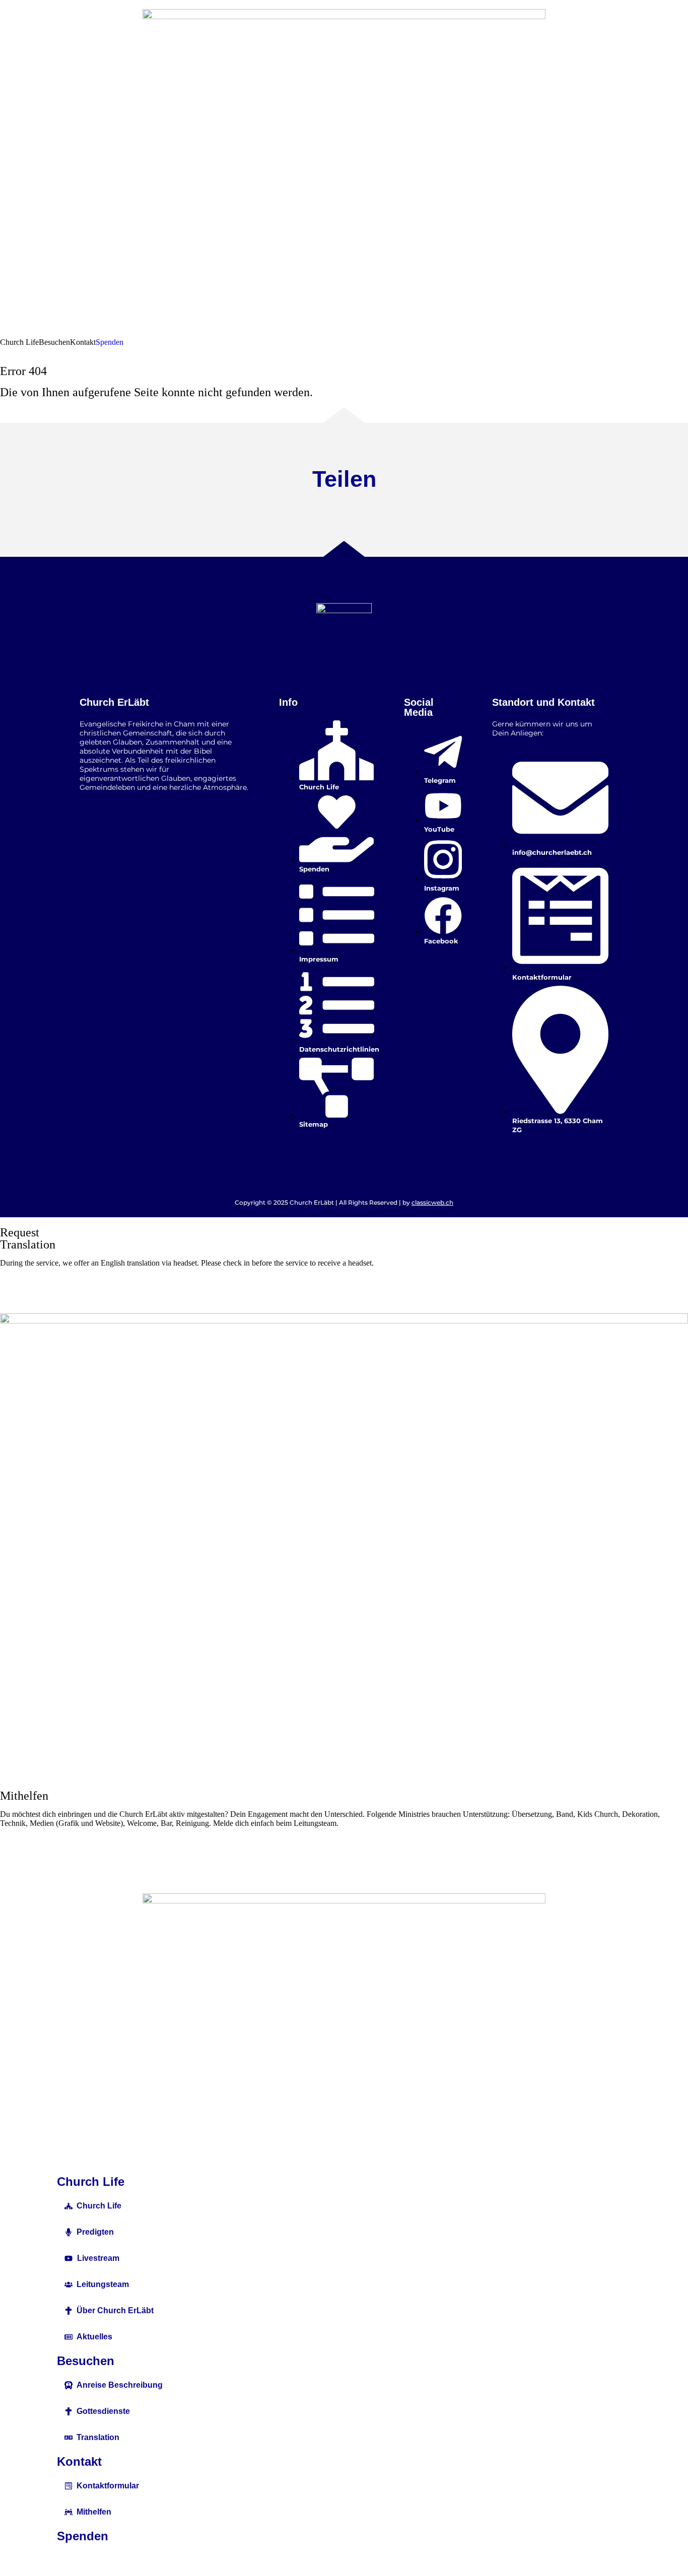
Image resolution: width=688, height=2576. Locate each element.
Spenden (83, 2536)
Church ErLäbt (114, 702)
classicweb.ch (432, 1202)
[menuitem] (19, 342)
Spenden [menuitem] (110, 342)
